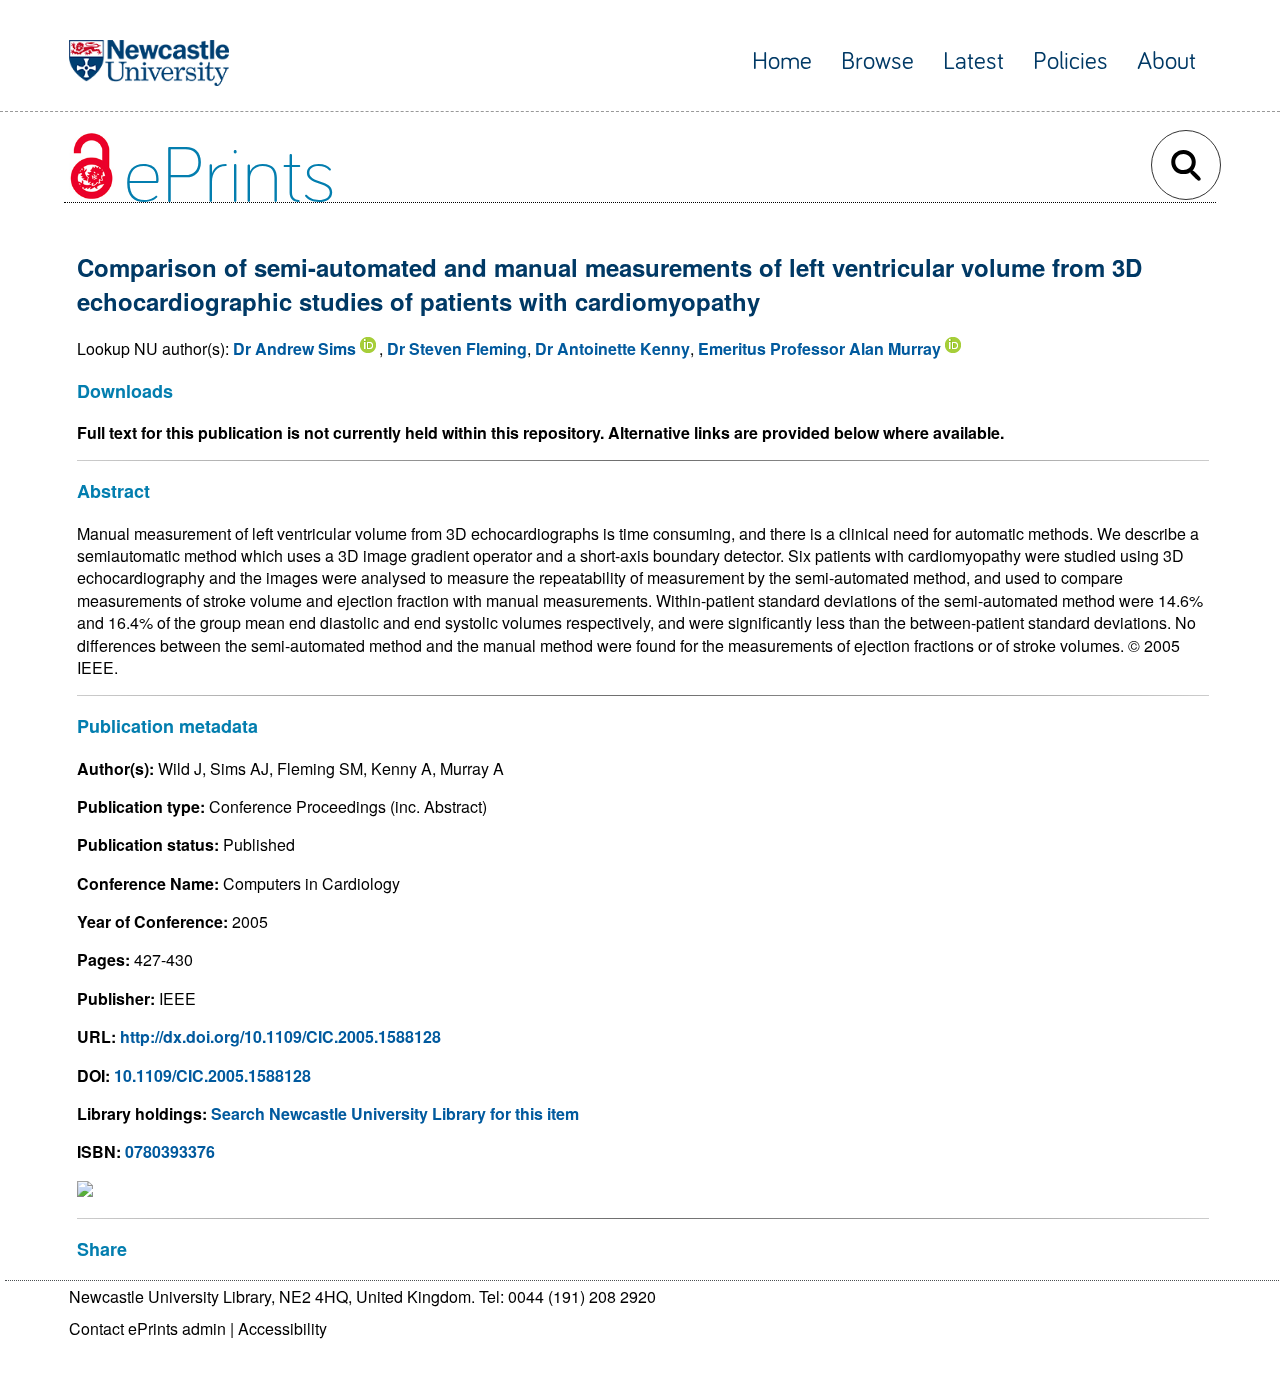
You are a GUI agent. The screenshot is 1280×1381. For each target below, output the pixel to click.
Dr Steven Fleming (457, 348)
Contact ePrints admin (147, 1328)
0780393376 (170, 1151)
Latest (973, 61)
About (1166, 61)
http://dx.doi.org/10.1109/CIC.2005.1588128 (280, 1036)
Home (782, 61)
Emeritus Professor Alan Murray (819, 348)
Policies (1070, 61)
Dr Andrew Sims (294, 348)
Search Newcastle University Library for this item (395, 1113)
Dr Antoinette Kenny (612, 348)
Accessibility (282, 1328)
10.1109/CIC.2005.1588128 (212, 1075)
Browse (877, 61)
